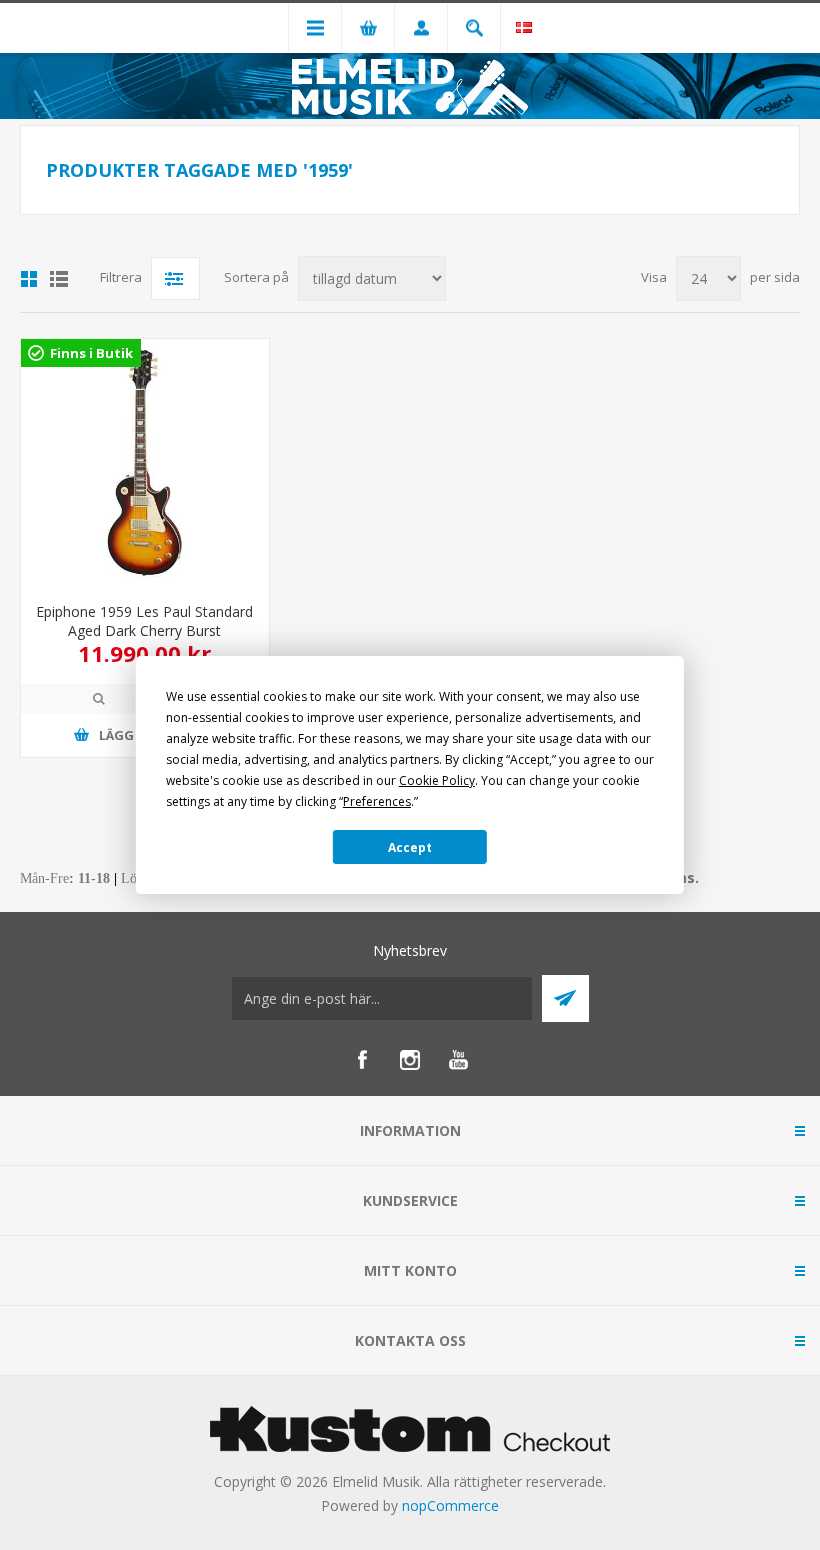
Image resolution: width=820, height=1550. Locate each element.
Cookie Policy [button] (437, 780)
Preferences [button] (377, 801)
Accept (410, 847)
